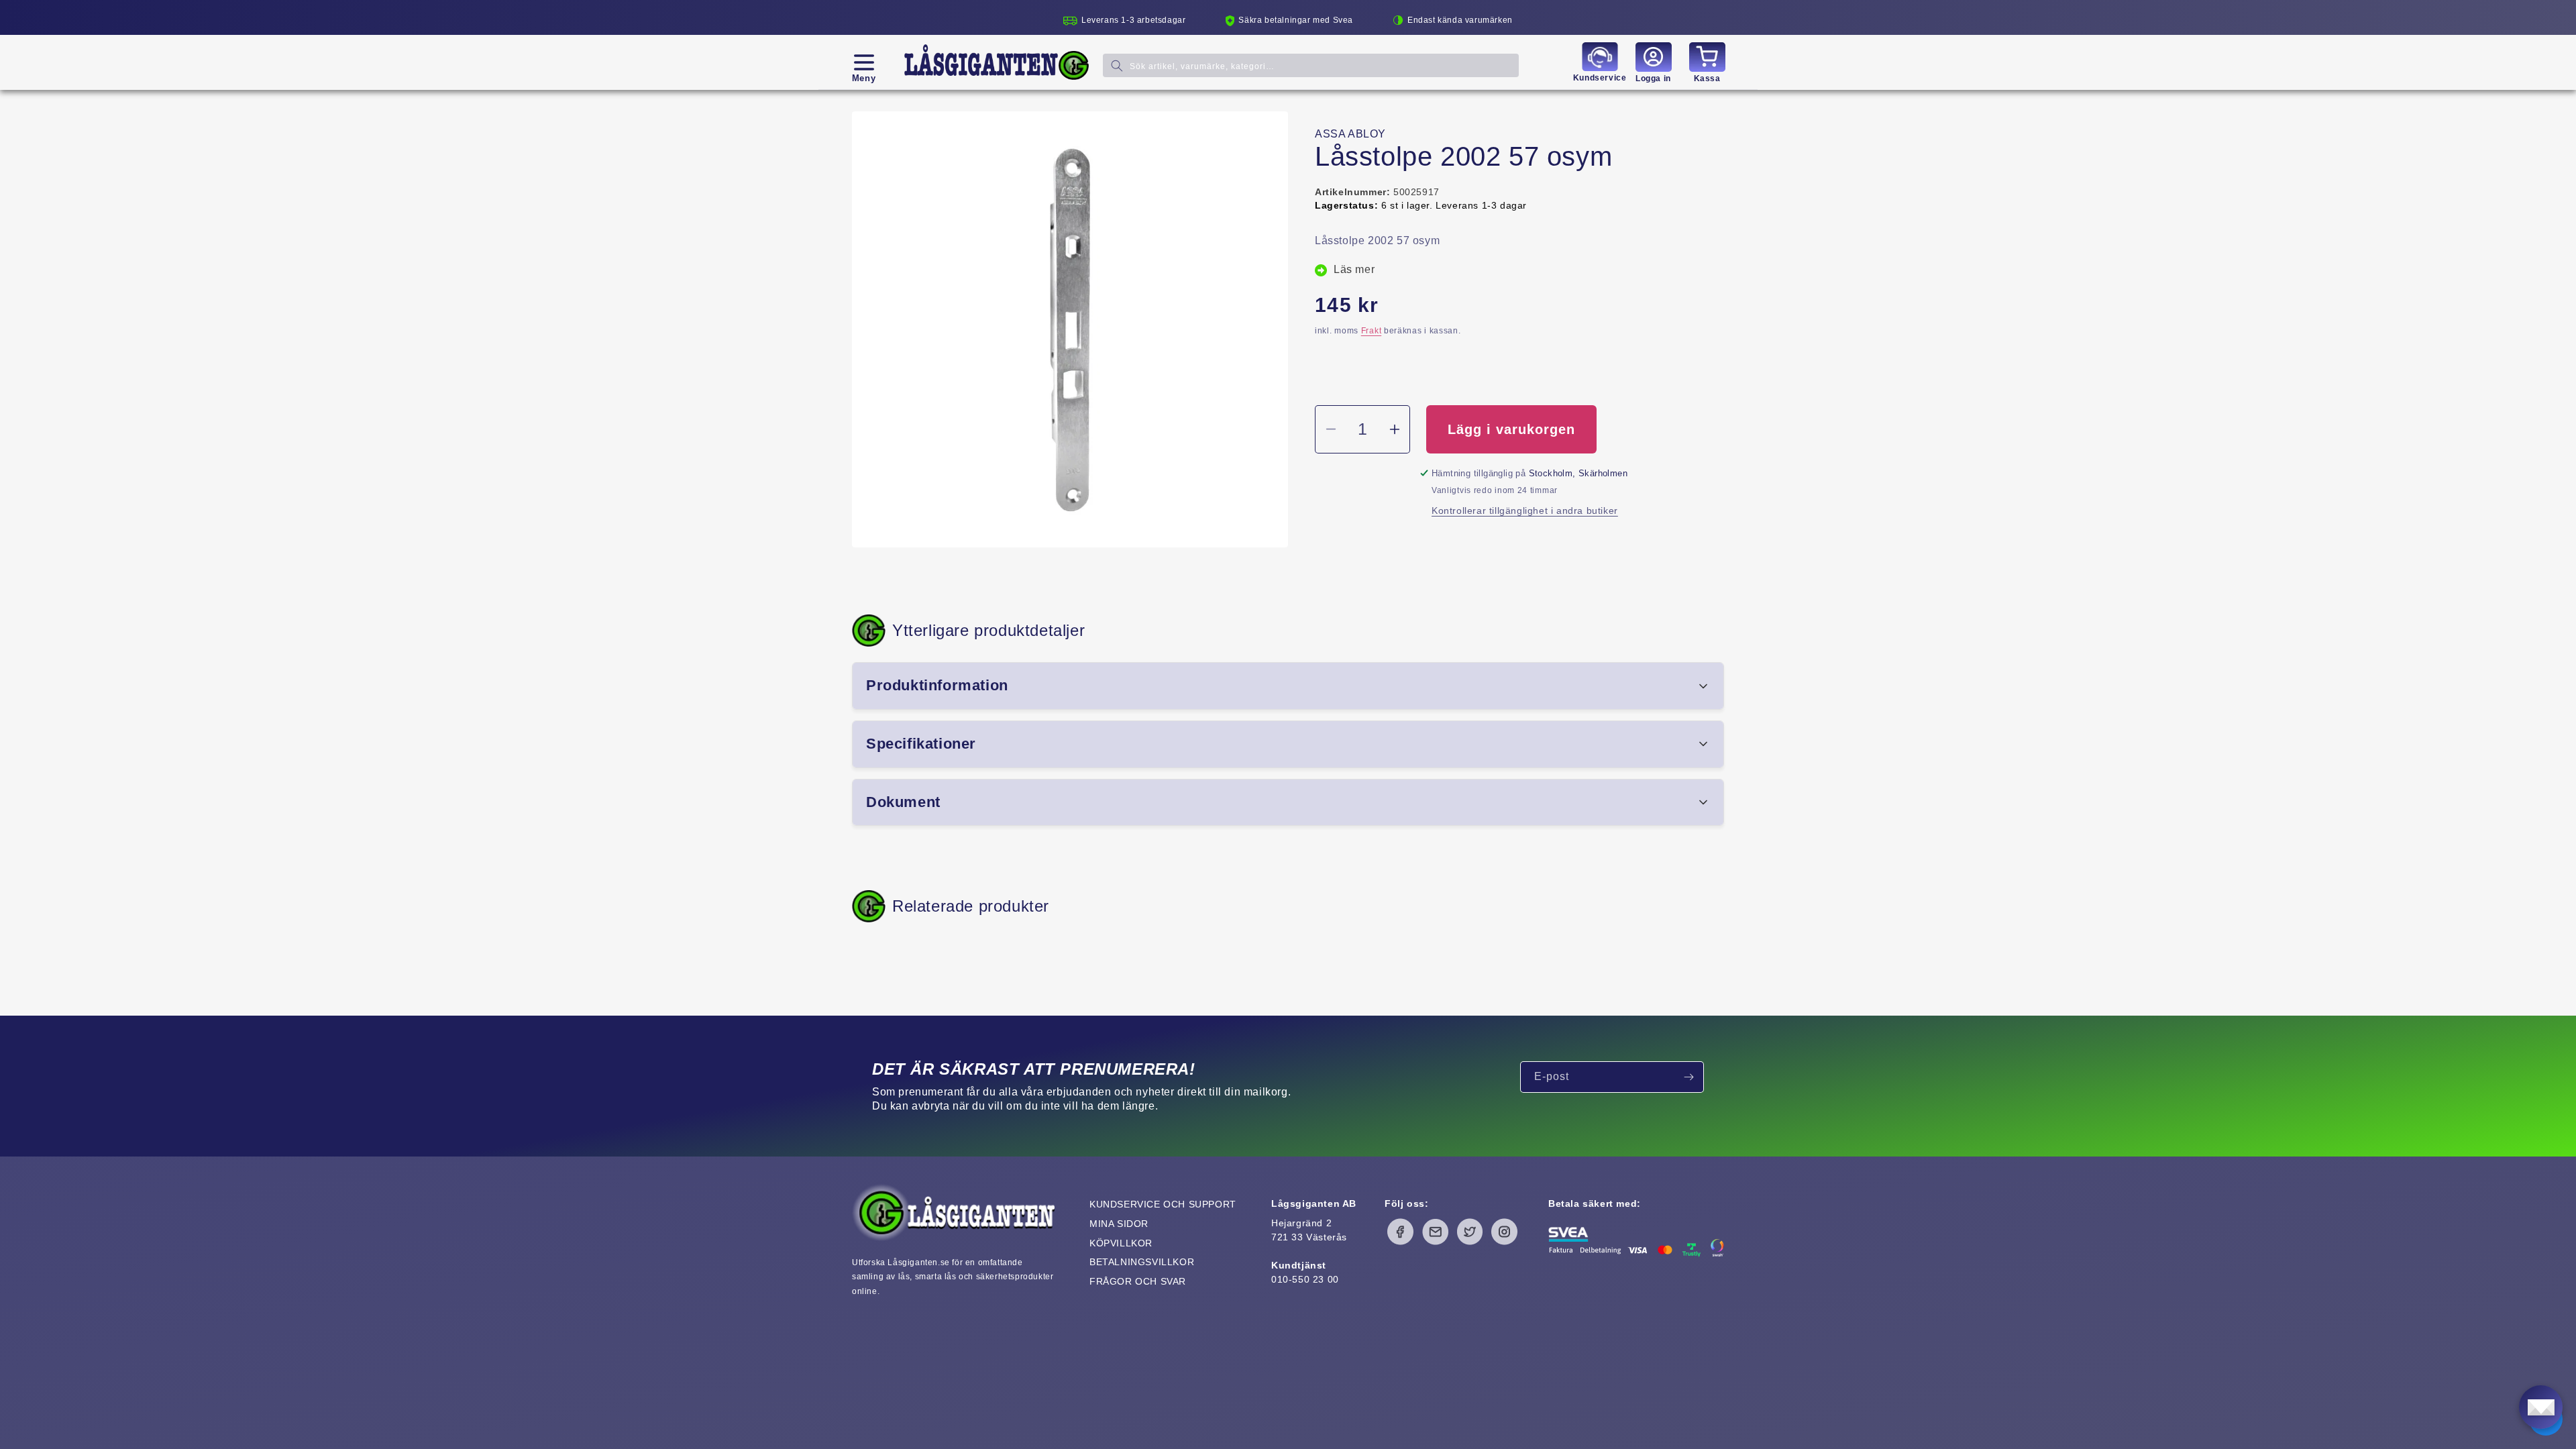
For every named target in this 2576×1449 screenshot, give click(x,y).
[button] (864, 62)
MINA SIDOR (1119, 1224)
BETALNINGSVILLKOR (1142, 1262)
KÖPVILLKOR (1121, 1243)
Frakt (1372, 331)
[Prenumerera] (1688, 1077)
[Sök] (1117, 65)
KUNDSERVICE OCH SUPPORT (1163, 1204)
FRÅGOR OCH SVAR (1138, 1281)
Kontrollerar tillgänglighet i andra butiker (1525, 511)
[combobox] (1311, 65)
